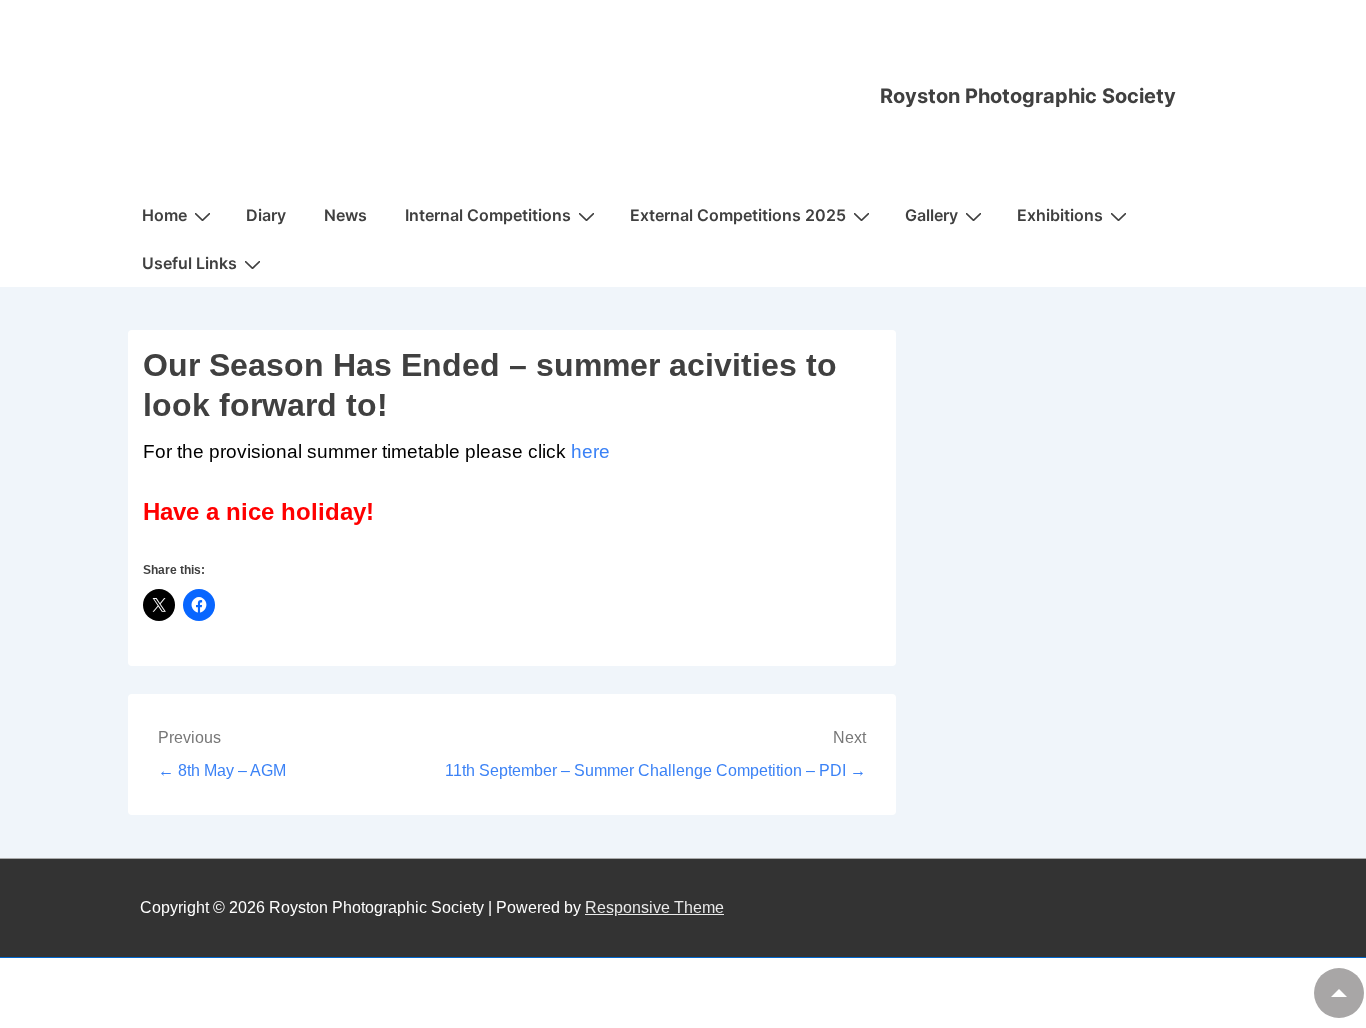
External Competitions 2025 (738, 215)
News (345, 215)
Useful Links (189, 263)
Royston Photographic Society (1028, 96)
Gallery (931, 215)
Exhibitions (1060, 215)
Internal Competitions (488, 215)
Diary (266, 215)
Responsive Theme (654, 907)
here (593, 451)
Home (164, 215)
